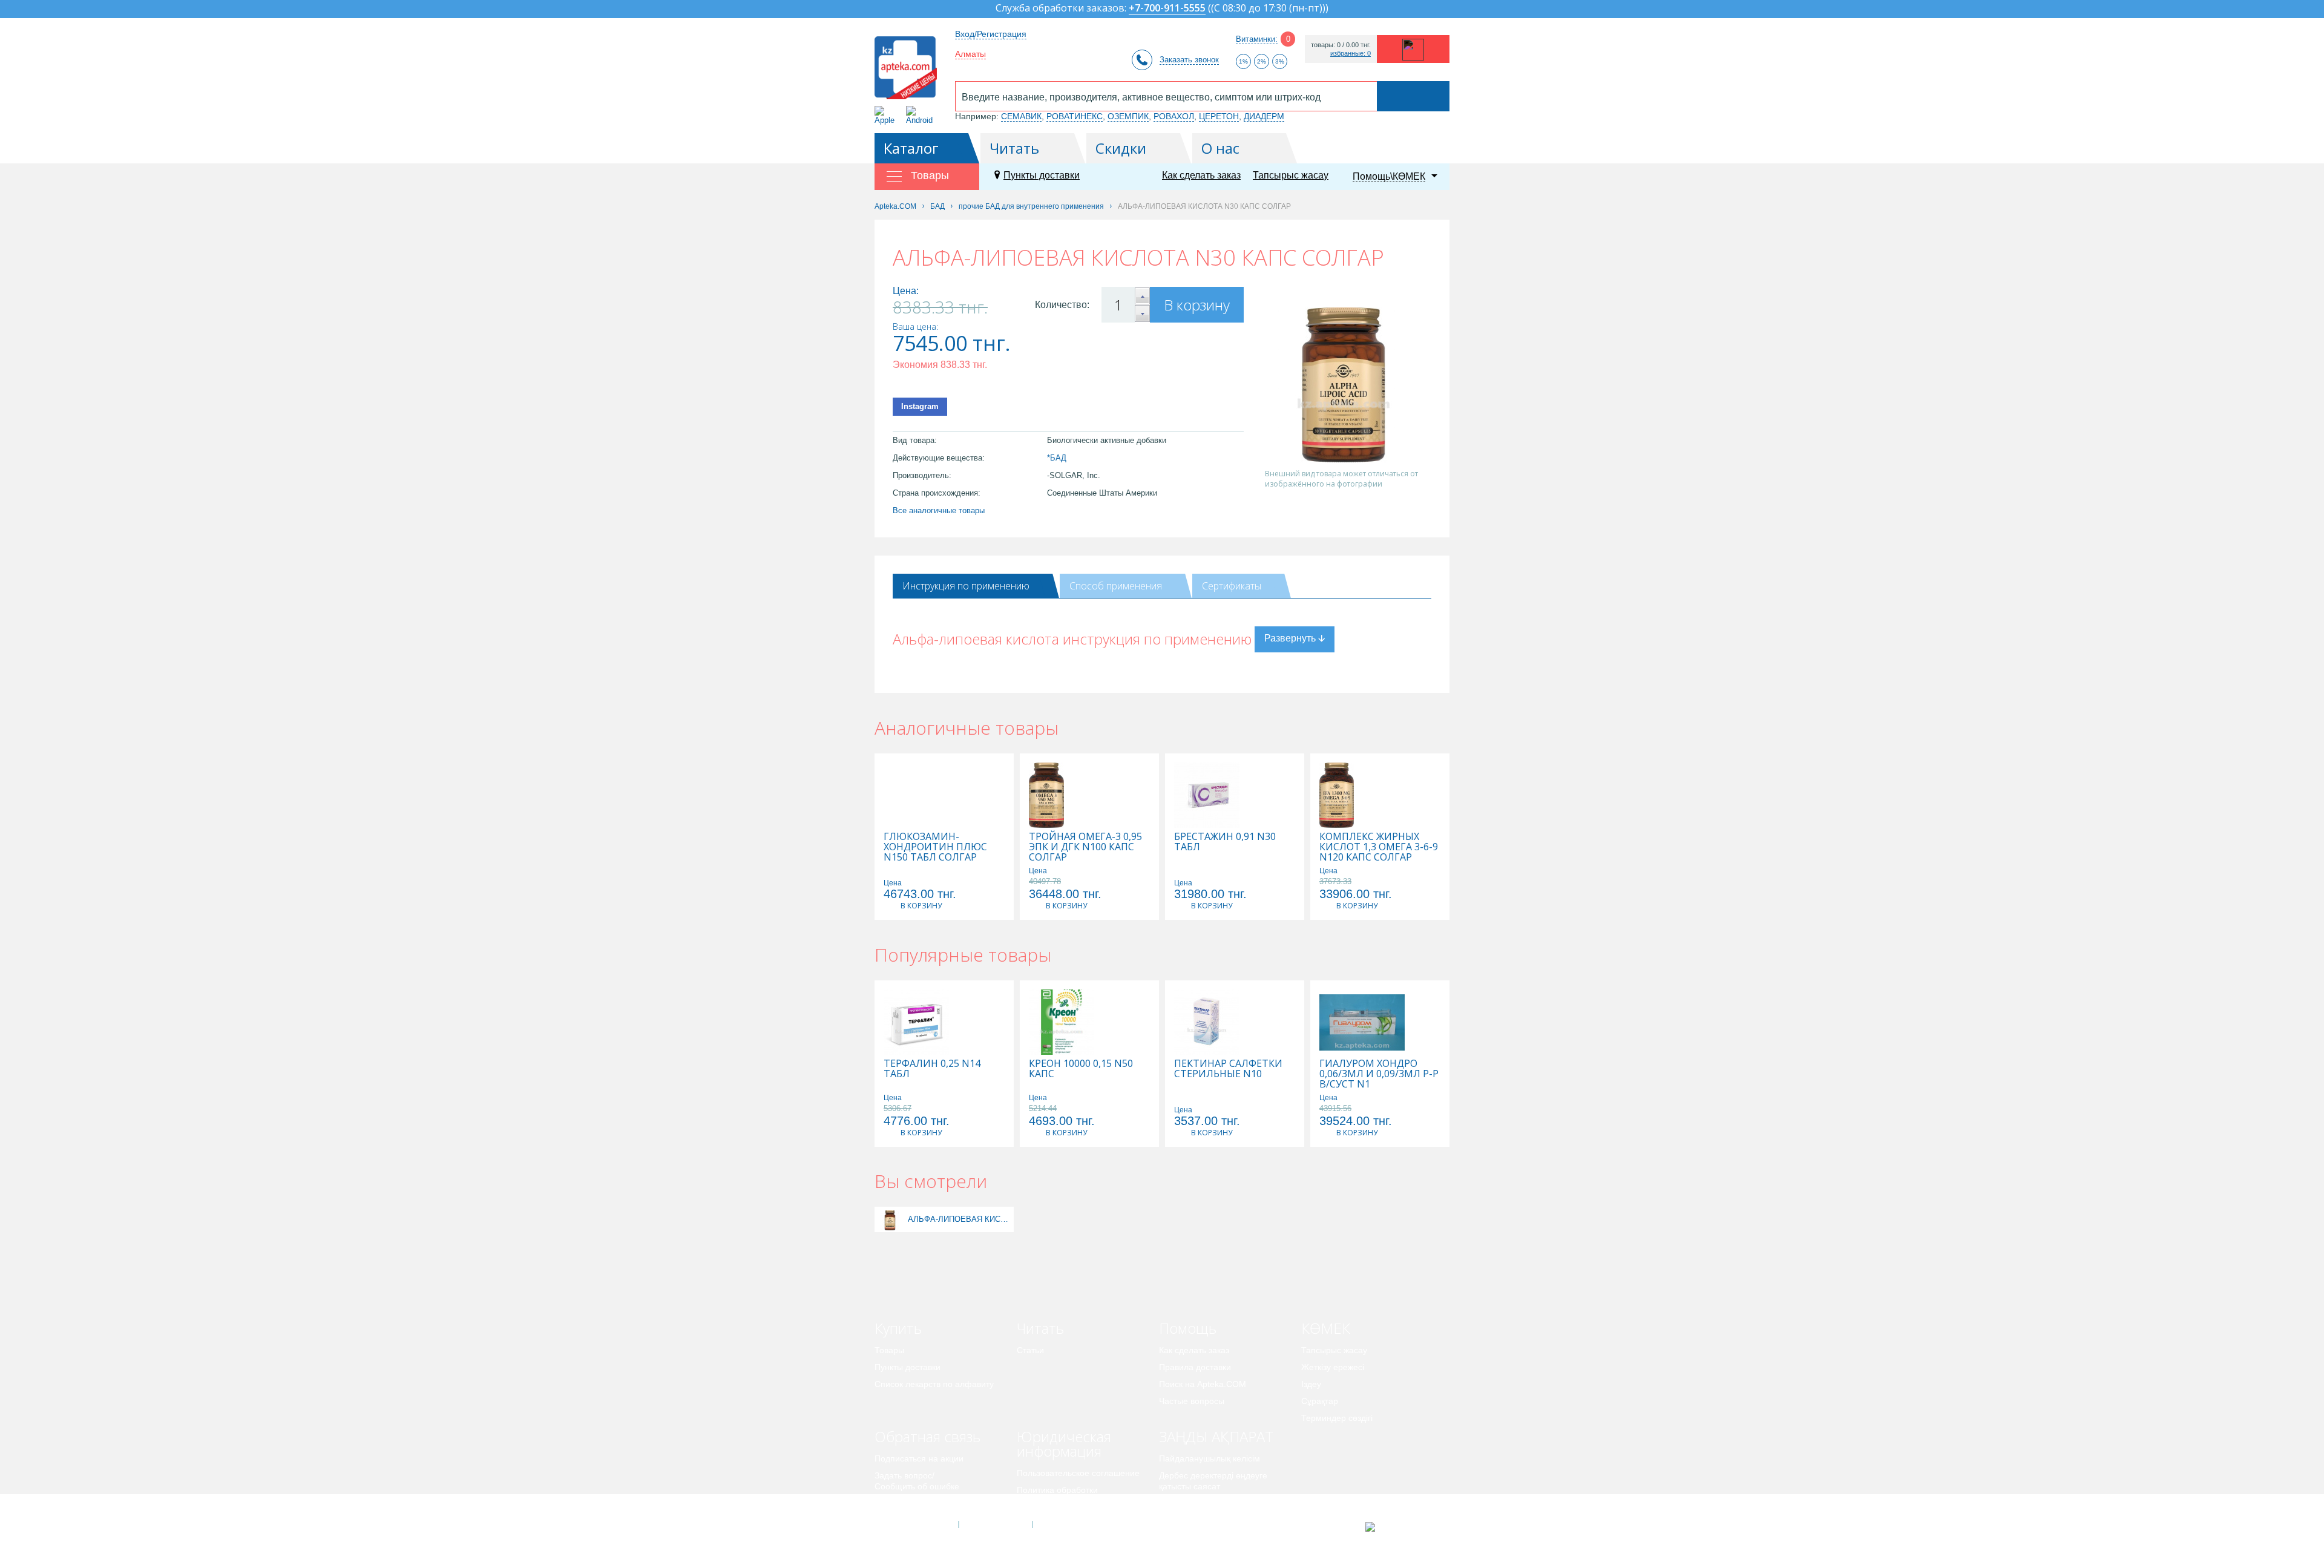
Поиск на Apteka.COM (1203, 1384)
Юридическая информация (1064, 1444)
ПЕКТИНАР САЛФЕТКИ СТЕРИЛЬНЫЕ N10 (1228, 1069)
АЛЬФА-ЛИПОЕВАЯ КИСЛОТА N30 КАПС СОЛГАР (959, 1219)
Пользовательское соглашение (1078, 1473)
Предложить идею (911, 1503)
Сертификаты (1232, 586)
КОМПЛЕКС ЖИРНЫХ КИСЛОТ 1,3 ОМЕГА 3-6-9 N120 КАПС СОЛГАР (1379, 847)
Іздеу (1311, 1384)
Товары (889, 1350)
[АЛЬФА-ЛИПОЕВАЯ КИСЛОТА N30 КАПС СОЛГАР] (890, 1219)
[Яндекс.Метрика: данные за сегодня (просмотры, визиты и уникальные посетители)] (1400, 1527)
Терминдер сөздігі (1337, 1418)
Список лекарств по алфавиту (934, 1384)
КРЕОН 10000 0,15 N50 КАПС (1081, 1069)
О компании (995, 1524)
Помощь (1188, 1328)
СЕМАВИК (1021, 116)
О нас (1220, 148)
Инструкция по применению (966, 586)
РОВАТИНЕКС (1075, 116)
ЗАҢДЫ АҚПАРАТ (1216, 1436)
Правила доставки (1195, 1367)
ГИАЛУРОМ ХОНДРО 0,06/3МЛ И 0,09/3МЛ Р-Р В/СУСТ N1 (1379, 1074)
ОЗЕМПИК (1128, 116)
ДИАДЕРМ (1264, 116)
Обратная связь (927, 1436)
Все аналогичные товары (939, 510)
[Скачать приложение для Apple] (887, 115)
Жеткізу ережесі (1333, 1367)
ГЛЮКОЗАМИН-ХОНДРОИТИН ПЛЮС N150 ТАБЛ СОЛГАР (935, 847)
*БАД (1057, 458)
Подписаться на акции (919, 1458)
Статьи (1030, 1350)
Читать (1014, 148)
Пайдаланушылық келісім (1210, 1458)
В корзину (1197, 305)
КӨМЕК (1326, 1328)
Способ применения (1116, 586)
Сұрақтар (1320, 1401)
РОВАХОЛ (1174, 116)
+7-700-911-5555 (1167, 9)
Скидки (1121, 148)
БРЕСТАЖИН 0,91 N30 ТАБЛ (1225, 842)
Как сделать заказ (1201, 175)
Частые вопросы (1192, 1401)
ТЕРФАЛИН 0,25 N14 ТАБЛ (932, 1069)
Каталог (911, 148)
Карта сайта (1069, 1524)
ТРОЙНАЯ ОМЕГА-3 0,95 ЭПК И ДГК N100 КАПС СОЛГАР (1085, 847)
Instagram (920, 406)
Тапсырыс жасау (1291, 175)
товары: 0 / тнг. (1341, 45)
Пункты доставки (1042, 175)
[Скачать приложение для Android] (921, 115)
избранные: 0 (1351, 54)
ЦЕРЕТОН (1219, 116)
